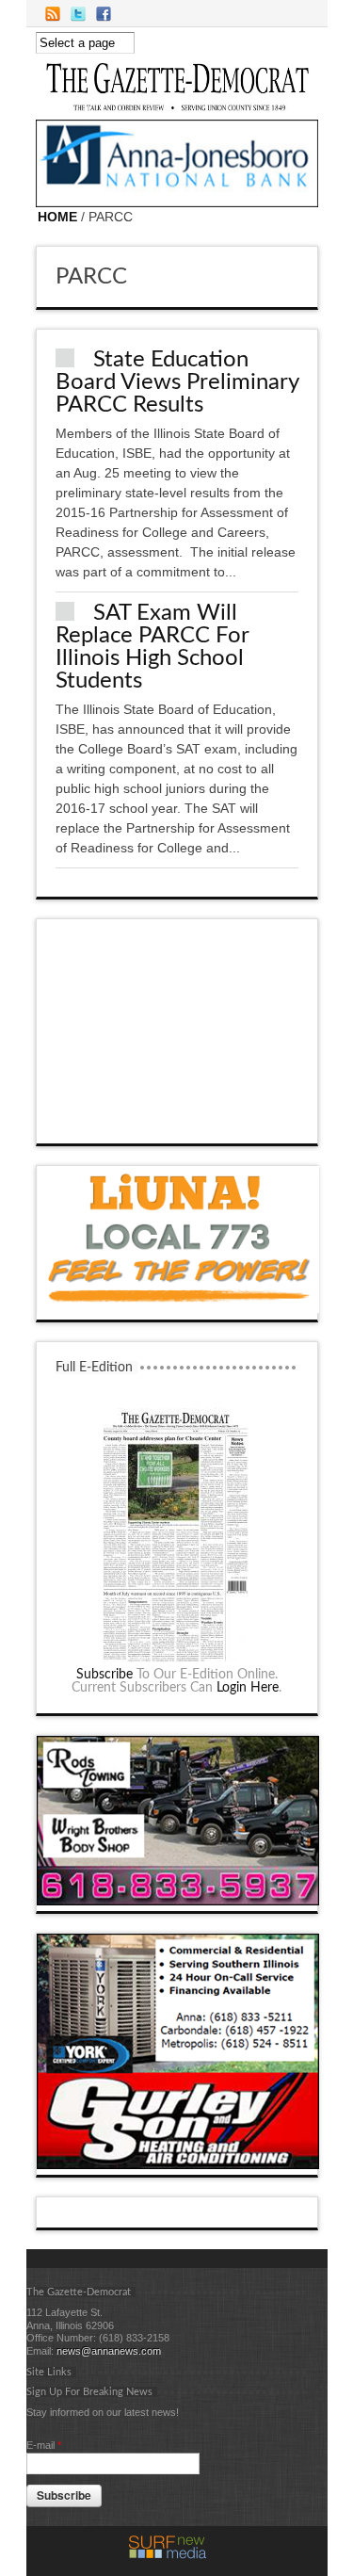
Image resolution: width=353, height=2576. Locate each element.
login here (248, 1688)
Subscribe (104, 1675)
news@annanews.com (109, 2351)
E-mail (44, 2445)
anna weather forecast (178, 1125)
